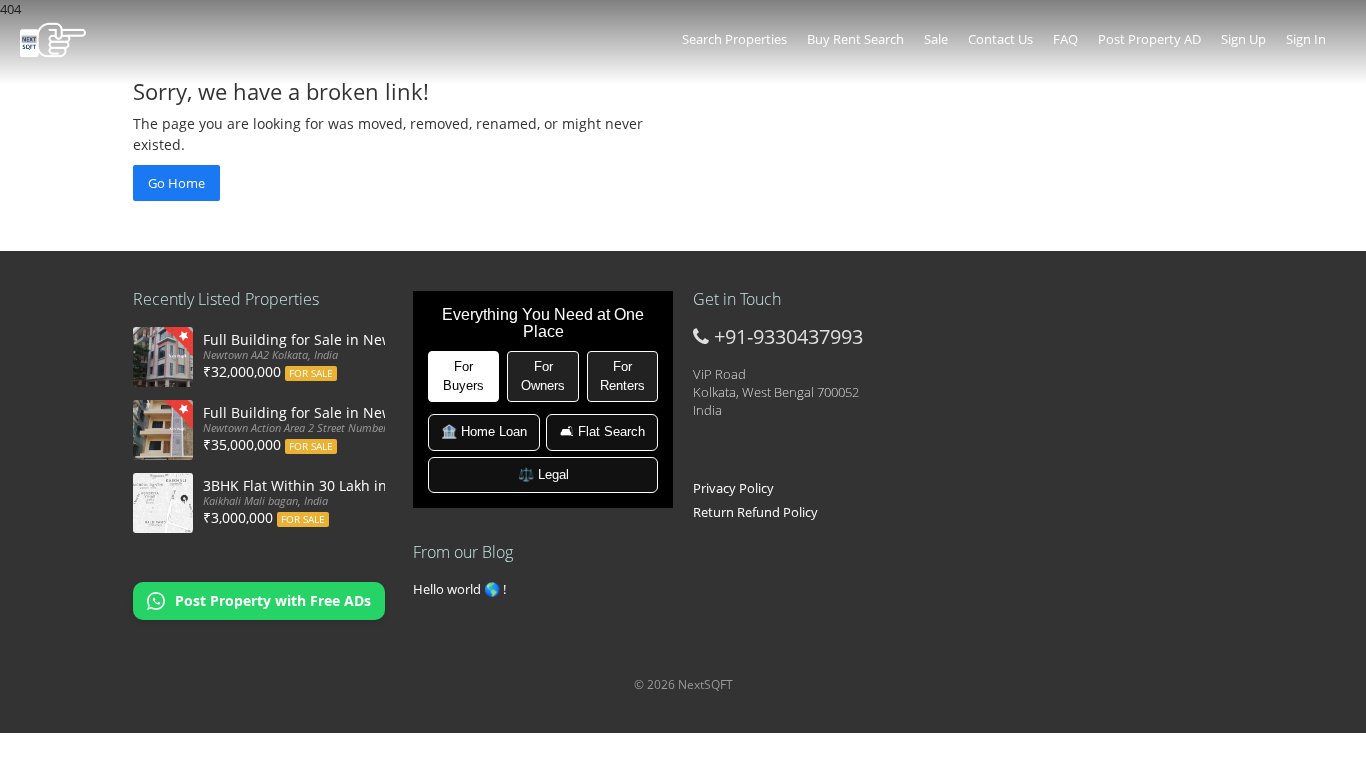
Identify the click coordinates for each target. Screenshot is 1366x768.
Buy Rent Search (855, 39)
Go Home (176, 183)
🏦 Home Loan (484, 431)
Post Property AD (1149, 39)
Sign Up (1243, 39)
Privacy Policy (733, 488)
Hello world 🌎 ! (459, 589)
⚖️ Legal (543, 474)
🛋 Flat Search (602, 431)
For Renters (622, 376)
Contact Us (1000, 39)
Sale (936, 39)
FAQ (1065, 39)
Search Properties (734, 39)
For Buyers (463, 376)
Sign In (1306, 39)
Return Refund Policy (755, 512)
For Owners (543, 376)
